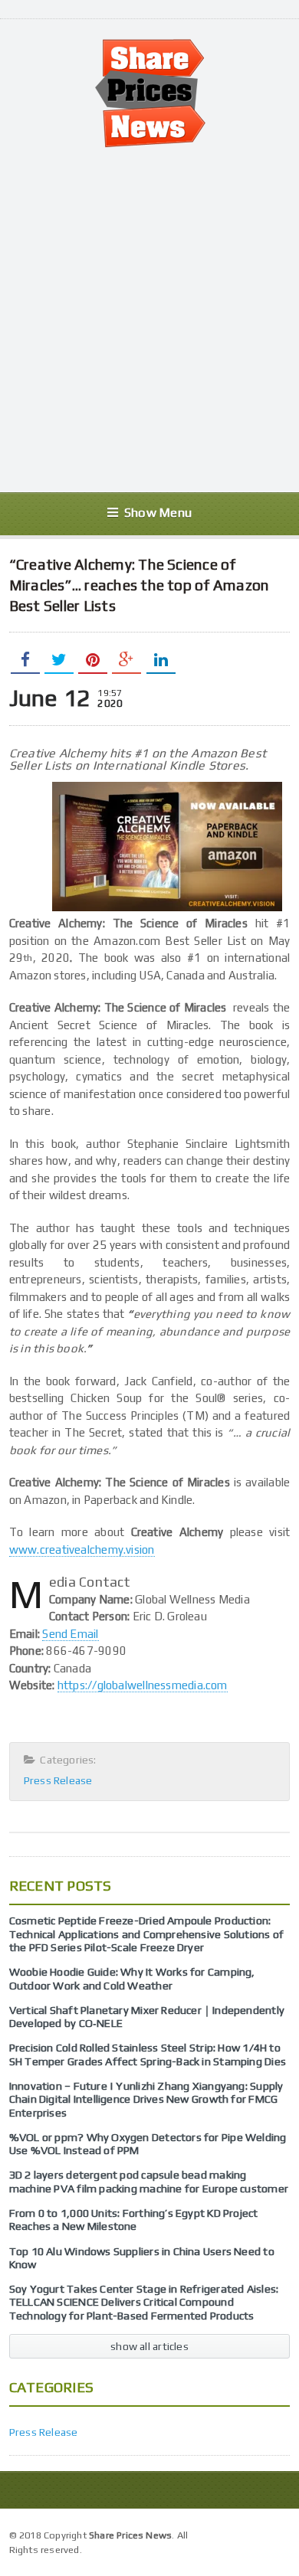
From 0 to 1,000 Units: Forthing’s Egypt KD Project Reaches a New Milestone (134, 2220)
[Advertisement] (149, 320)
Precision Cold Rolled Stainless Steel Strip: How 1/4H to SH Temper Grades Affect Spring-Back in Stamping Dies (148, 2054)
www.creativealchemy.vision (82, 1550)
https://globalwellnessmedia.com (143, 1685)
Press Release (58, 1780)
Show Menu (158, 513)
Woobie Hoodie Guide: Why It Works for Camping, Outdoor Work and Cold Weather (132, 1978)
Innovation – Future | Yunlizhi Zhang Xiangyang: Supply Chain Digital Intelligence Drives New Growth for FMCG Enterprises (146, 2099)
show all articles (149, 2346)
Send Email (70, 1634)
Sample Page (255, 2534)
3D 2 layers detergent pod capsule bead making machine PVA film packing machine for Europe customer (149, 2181)
